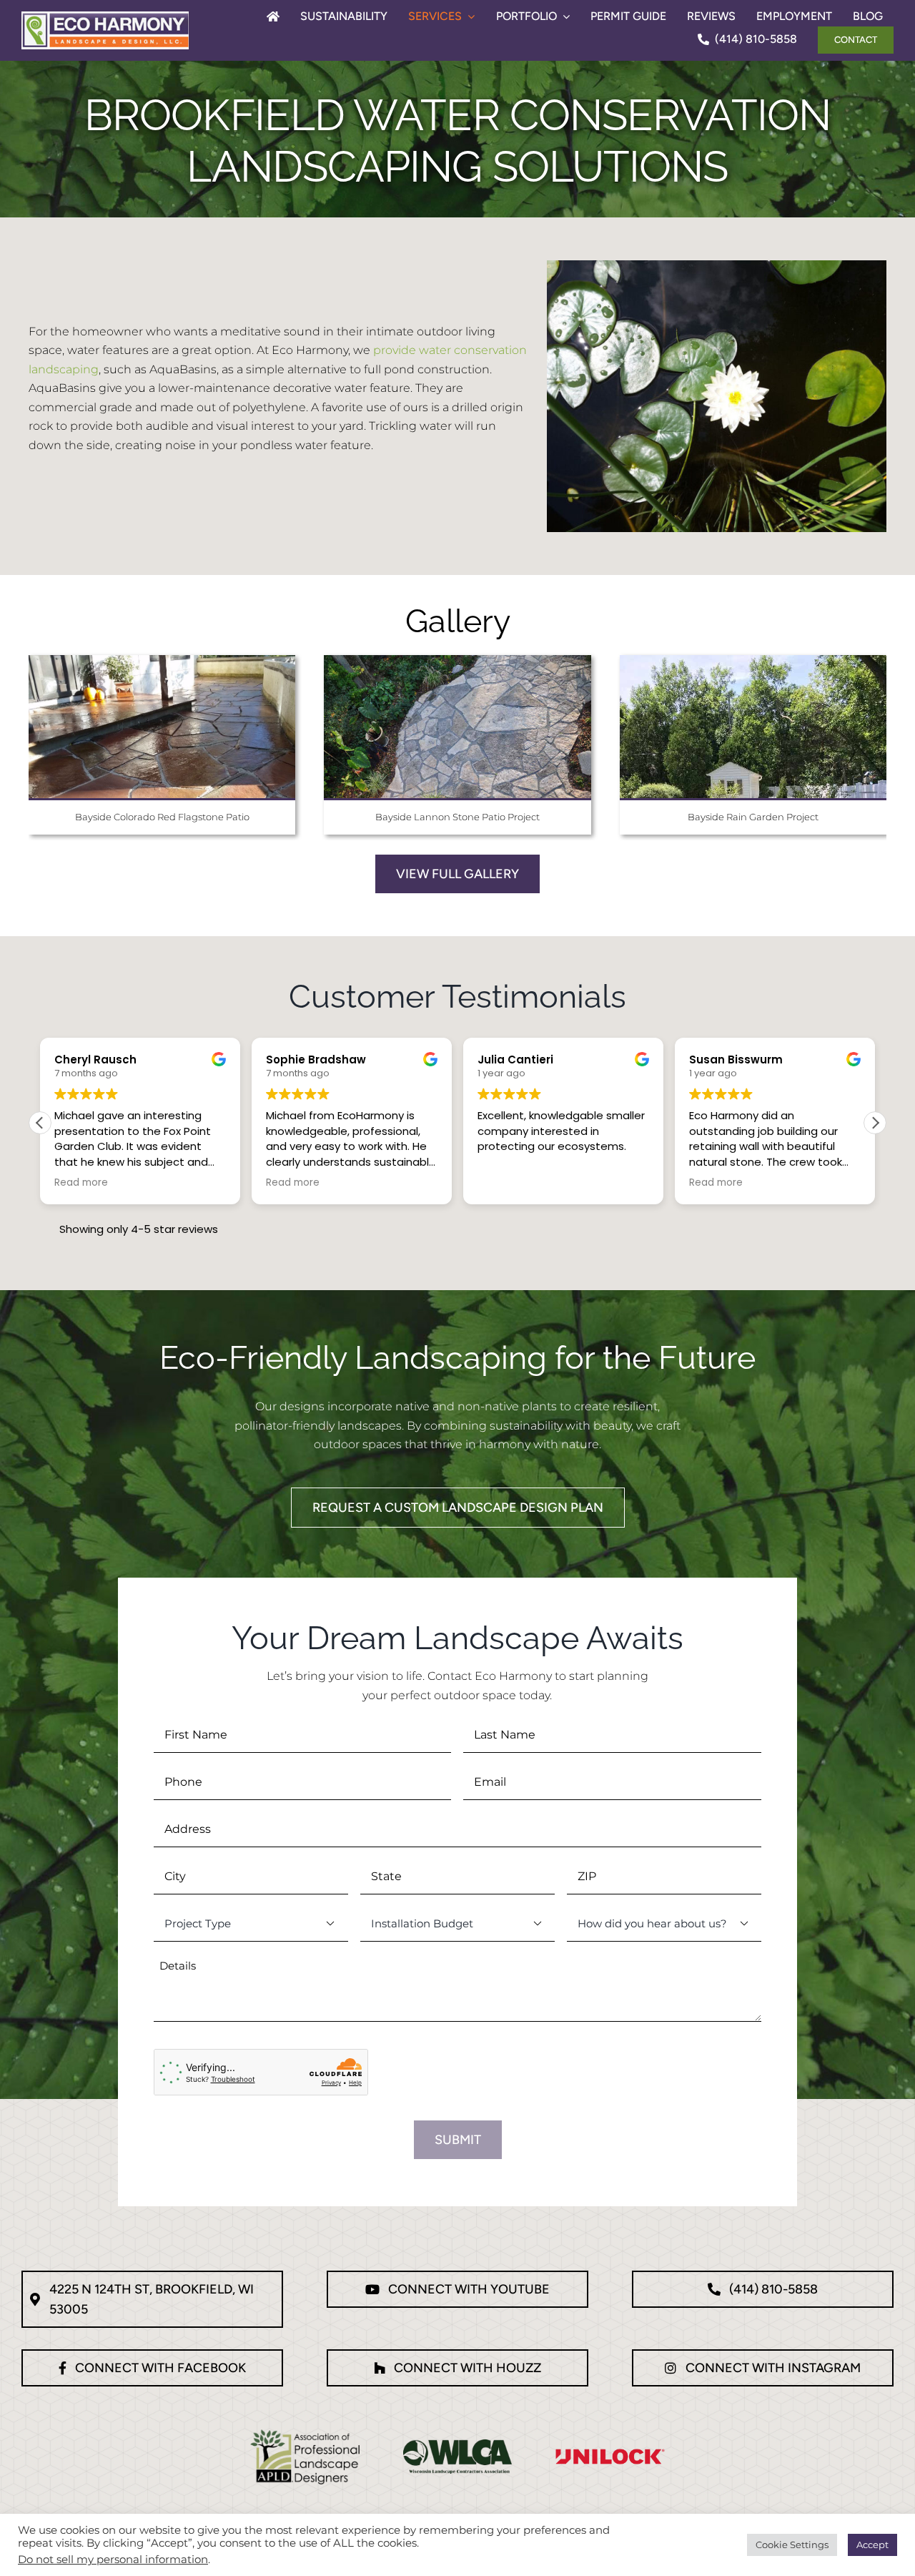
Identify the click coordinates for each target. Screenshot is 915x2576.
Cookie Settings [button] (792, 2545)
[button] (875, 1123)
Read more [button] (81, 1183)
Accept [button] (872, 2545)
